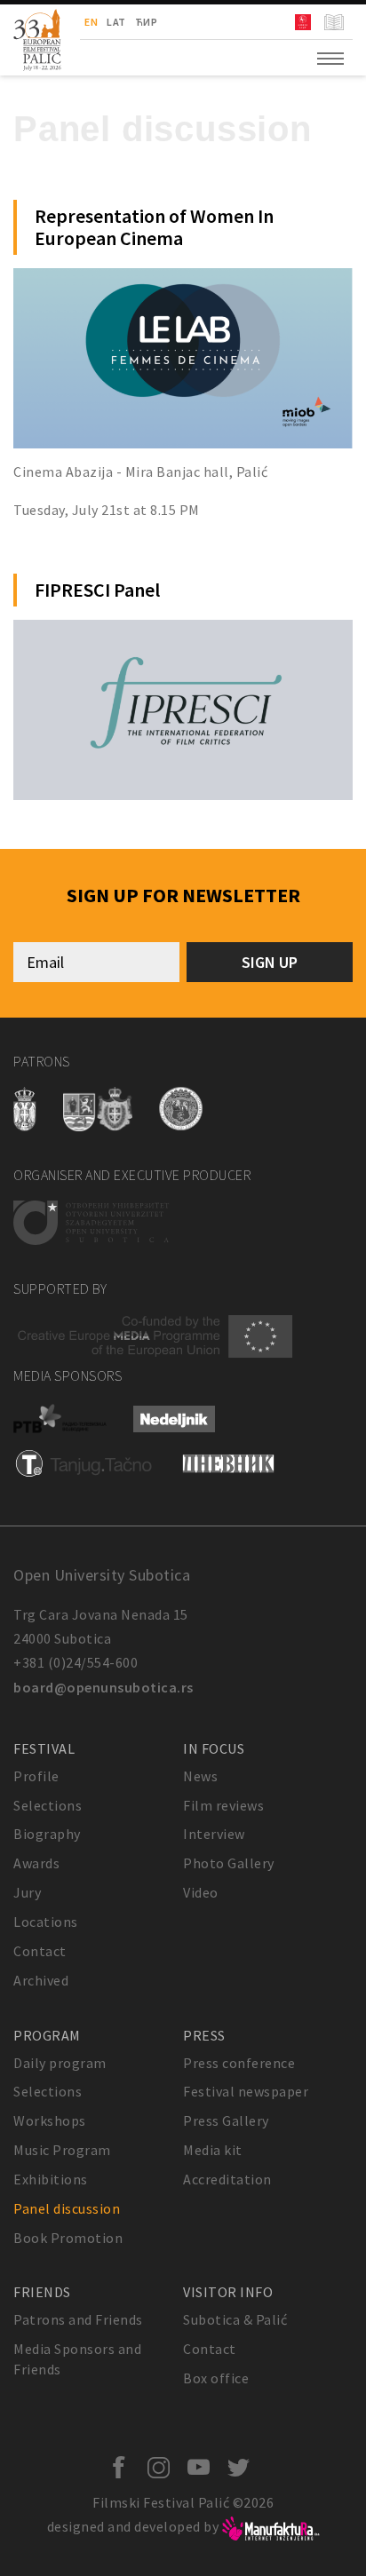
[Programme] (336, 22)
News (200, 1776)
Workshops (50, 2120)
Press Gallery (226, 2120)
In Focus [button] (214, 1748)
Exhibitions (51, 2179)
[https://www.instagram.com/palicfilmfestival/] (163, 2469)
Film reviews (223, 1805)
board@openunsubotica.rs (103, 1687)
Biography (47, 1834)
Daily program (60, 2063)
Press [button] (204, 2035)
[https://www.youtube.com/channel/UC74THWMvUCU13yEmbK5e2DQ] (203, 2469)
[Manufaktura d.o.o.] (271, 2526)
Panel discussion (67, 2208)
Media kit (213, 2150)
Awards (36, 1863)
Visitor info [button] (228, 2292)
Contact (40, 1951)
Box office (216, 2378)
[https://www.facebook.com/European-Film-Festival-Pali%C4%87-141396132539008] (123, 2469)
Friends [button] (42, 2292)
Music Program (62, 2150)
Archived (41, 1980)
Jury (27, 1892)
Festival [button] (44, 1748)
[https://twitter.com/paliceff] (243, 2469)
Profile (36, 1776)
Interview (214, 1834)
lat (116, 22)
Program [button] (47, 2035)
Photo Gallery (229, 1863)
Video (201, 1892)
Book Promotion (68, 2238)
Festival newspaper (246, 2091)
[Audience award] (305, 22)
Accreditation (227, 2179)
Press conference (239, 2063)
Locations (46, 1922)
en (91, 22)
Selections (48, 1805)
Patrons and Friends (78, 2319)
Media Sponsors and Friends (77, 2359)
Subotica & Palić (235, 2319)
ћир (147, 22)
